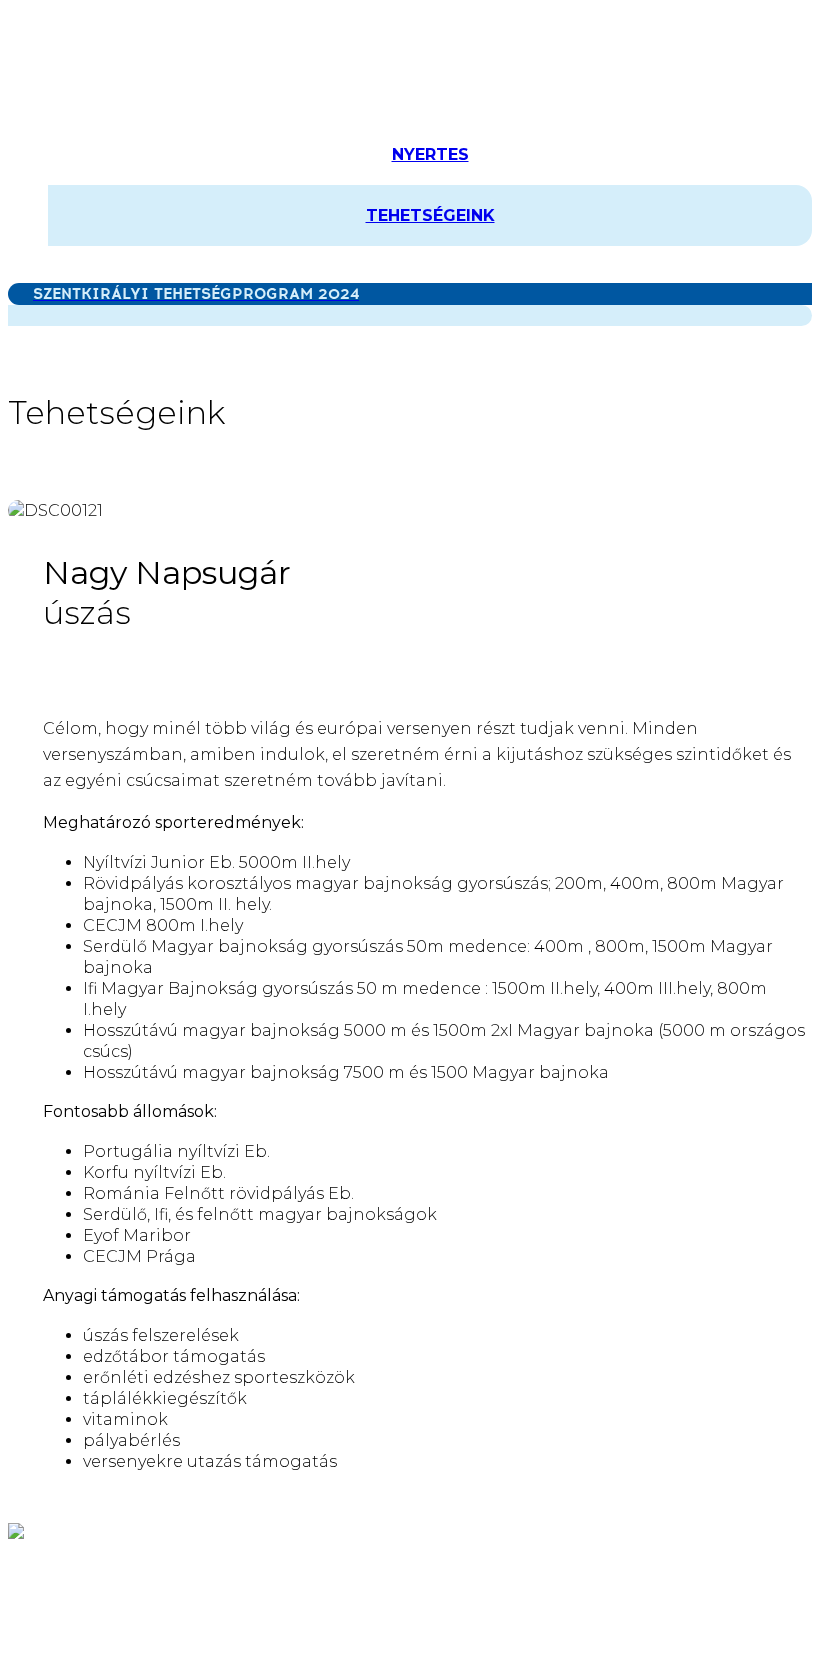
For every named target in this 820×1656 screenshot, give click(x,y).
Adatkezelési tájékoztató (296, 1572)
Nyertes (430, 154)
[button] (20, 272)
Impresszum (463, 1572)
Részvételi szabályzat (94, 1572)
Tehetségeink (430, 215)
